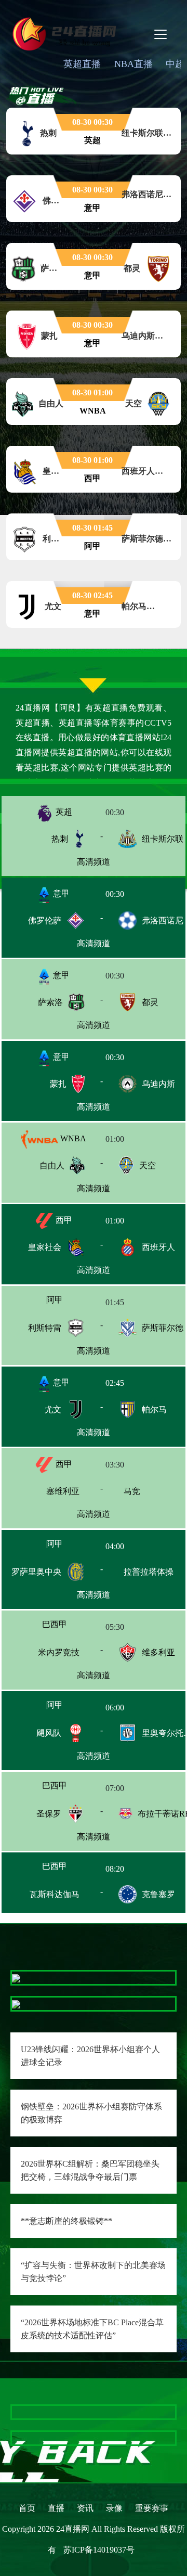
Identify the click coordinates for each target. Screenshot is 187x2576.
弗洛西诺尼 (163, 920)
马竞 (150, 1492)
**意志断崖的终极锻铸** (66, 2221)
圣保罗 (49, 1819)
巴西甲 (63, 1628)
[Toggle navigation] (161, 34)
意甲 (60, 893)
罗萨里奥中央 (36, 1574)
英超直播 (82, 64)
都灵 (150, 1002)
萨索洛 (50, 1002)
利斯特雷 (45, 1329)
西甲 (63, 1220)
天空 (148, 1165)
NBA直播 (133, 64)
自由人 (52, 1165)
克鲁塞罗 (158, 1901)
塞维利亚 (45, 1492)
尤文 (53, 1411)
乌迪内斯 (158, 1084)
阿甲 (63, 1302)
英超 (63, 812)
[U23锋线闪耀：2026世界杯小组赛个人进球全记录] (16, 1978)
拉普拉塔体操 (161, 1574)
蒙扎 (58, 1084)
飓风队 (49, 1737)
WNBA (72, 1138)
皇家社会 (45, 1247)
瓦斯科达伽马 (36, 1901)
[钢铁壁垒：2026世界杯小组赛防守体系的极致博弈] (16, 2004)
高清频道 (94, 862)
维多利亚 (158, 1656)
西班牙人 (158, 1247)
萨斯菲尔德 (163, 1329)
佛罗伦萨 (45, 920)
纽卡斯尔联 (163, 839)
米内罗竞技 (41, 1656)
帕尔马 (154, 1411)
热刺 (60, 839)
